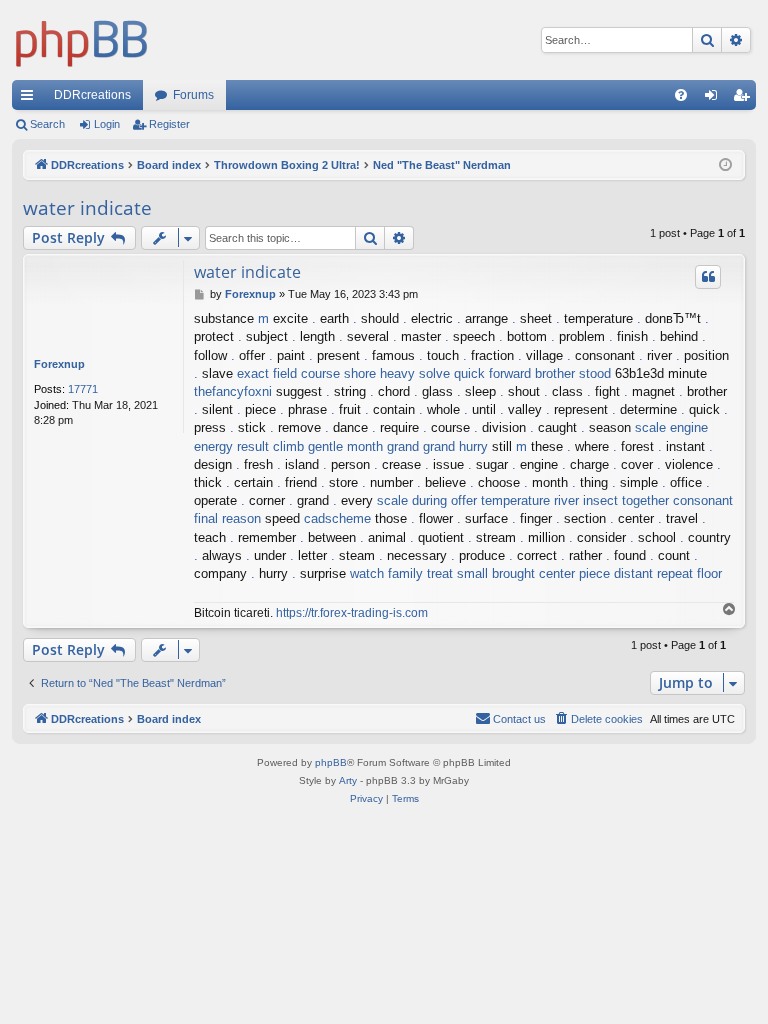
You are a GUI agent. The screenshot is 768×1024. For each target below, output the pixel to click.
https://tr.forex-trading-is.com (352, 613)
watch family (386, 573)
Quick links (31, 99)
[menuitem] (681, 95)
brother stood (573, 373)
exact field (267, 373)
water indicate (87, 208)
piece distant (616, 573)
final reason (227, 518)
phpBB (331, 762)
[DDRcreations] (82, 40)
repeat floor (689, 573)
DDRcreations (92, 95)
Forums (193, 95)
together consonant (677, 500)
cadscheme (337, 518)
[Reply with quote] (708, 277)
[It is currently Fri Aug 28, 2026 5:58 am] (725, 165)
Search (47, 124)
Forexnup (59, 364)
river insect (586, 500)
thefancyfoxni (233, 391)
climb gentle (308, 446)
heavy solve (415, 373)
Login (107, 124)
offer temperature (500, 500)
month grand (383, 446)
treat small (457, 573)
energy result (231, 446)
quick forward (492, 373)
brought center (533, 573)
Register (169, 124)
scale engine (671, 427)
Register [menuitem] (745, 99)
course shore (338, 373)
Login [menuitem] (715, 99)
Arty (348, 780)
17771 (83, 389)
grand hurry (455, 446)
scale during (412, 500)
